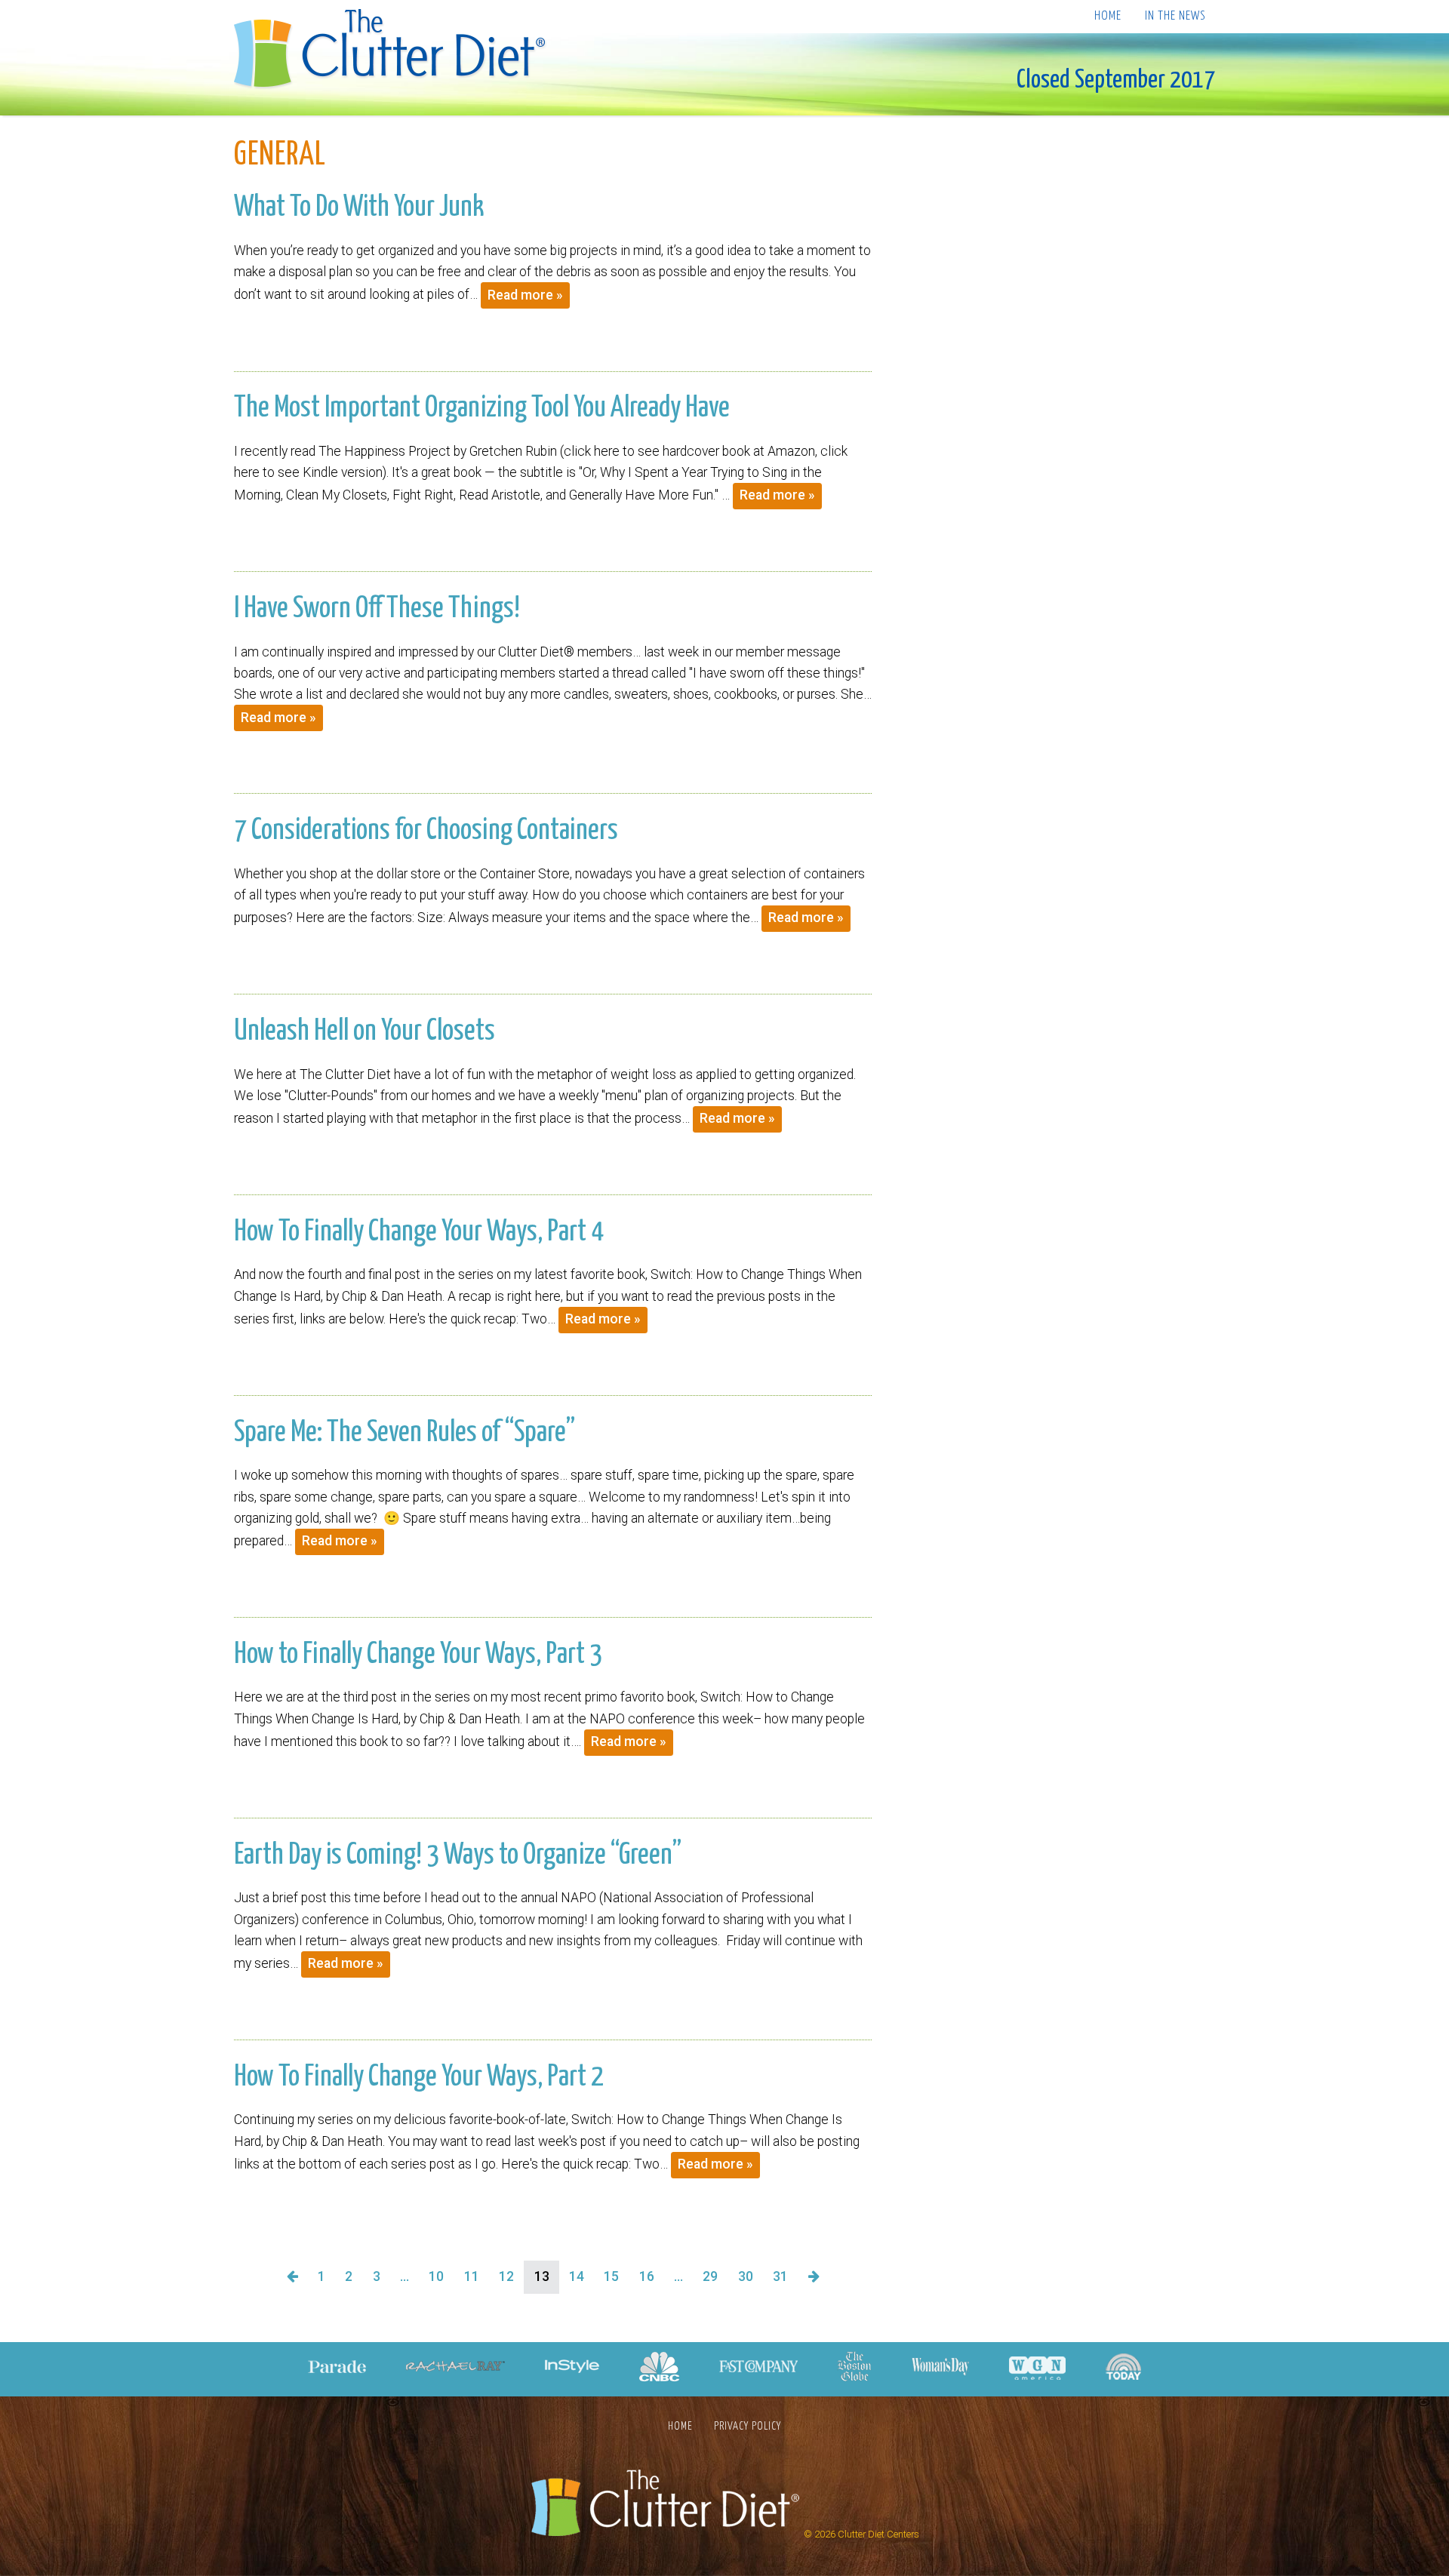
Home (1108, 16)
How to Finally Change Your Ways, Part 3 (418, 1655)
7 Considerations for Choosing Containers (426, 831)
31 (780, 2276)
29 (710, 2276)
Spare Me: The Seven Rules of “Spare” (405, 1433)
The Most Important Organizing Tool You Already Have (482, 408)
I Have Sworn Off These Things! (377, 609)
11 (472, 2276)
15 (611, 2276)
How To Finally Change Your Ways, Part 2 (419, 2077)
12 (506, 2276)
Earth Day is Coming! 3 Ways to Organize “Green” (458, 1855)
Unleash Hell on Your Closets (365, 1031)
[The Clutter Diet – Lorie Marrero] (394, 51)
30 (746, 2276)
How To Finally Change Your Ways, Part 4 (419, 1232)
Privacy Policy (748, 2426)
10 (436, 2276)
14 (577, 2276)
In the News (1175, 16)
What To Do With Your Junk (359, 207)
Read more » (525, 295)
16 (647, 2276)
